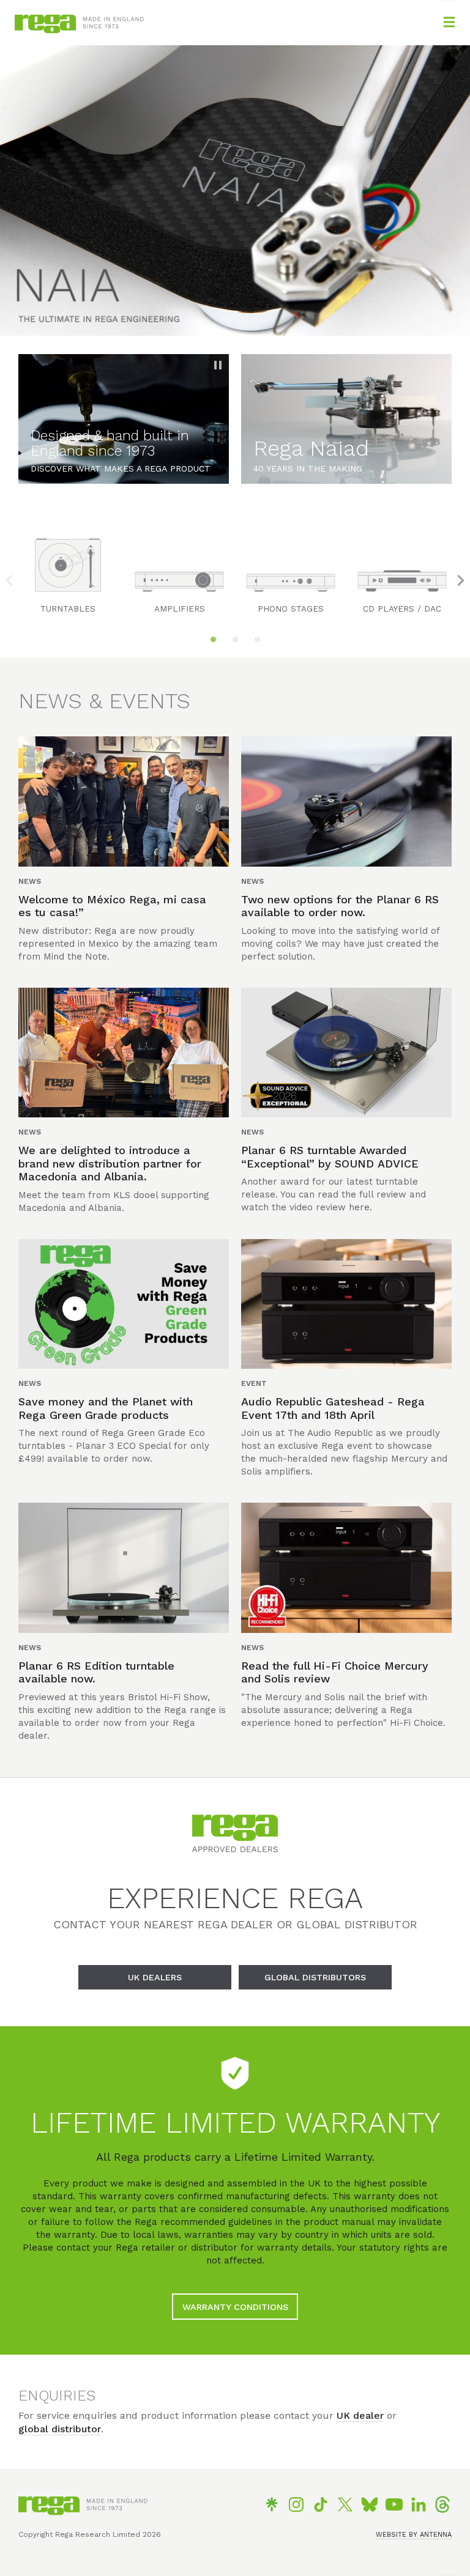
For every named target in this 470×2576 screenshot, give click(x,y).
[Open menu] (449, 22)
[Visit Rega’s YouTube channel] (394, 2504)
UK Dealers (155, 1977)
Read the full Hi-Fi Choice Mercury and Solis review (335, 1672)
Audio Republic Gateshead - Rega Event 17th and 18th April (333, 1408)
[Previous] (9, 580)
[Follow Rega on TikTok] (321, 2504)
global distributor (60, 2429)
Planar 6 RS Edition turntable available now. (96, 1672)
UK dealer (360, 2415)
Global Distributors (315, 1977)
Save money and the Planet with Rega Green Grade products (106, 1408)
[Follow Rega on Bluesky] (370, 2504)
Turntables (68, 609)
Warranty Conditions (235, 2307)
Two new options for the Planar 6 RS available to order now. (340, 906)
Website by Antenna (414, 2535)
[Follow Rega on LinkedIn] (419, 2504)
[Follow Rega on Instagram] (296, 2504)
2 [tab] (235, 640)
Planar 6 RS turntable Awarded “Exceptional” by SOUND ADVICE (330, 1157)
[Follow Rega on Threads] (442, 2504)
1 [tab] (213, 640)
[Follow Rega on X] (345, 2504)
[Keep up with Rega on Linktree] (272, 2504)
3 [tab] (257, 640)
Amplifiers (180, 609)
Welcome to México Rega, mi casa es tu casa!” (112, 906)
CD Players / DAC (402, 609)
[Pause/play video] (218, 365)
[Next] (461, 580)
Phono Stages (291, 609)
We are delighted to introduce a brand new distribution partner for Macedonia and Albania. (110, 1163)
